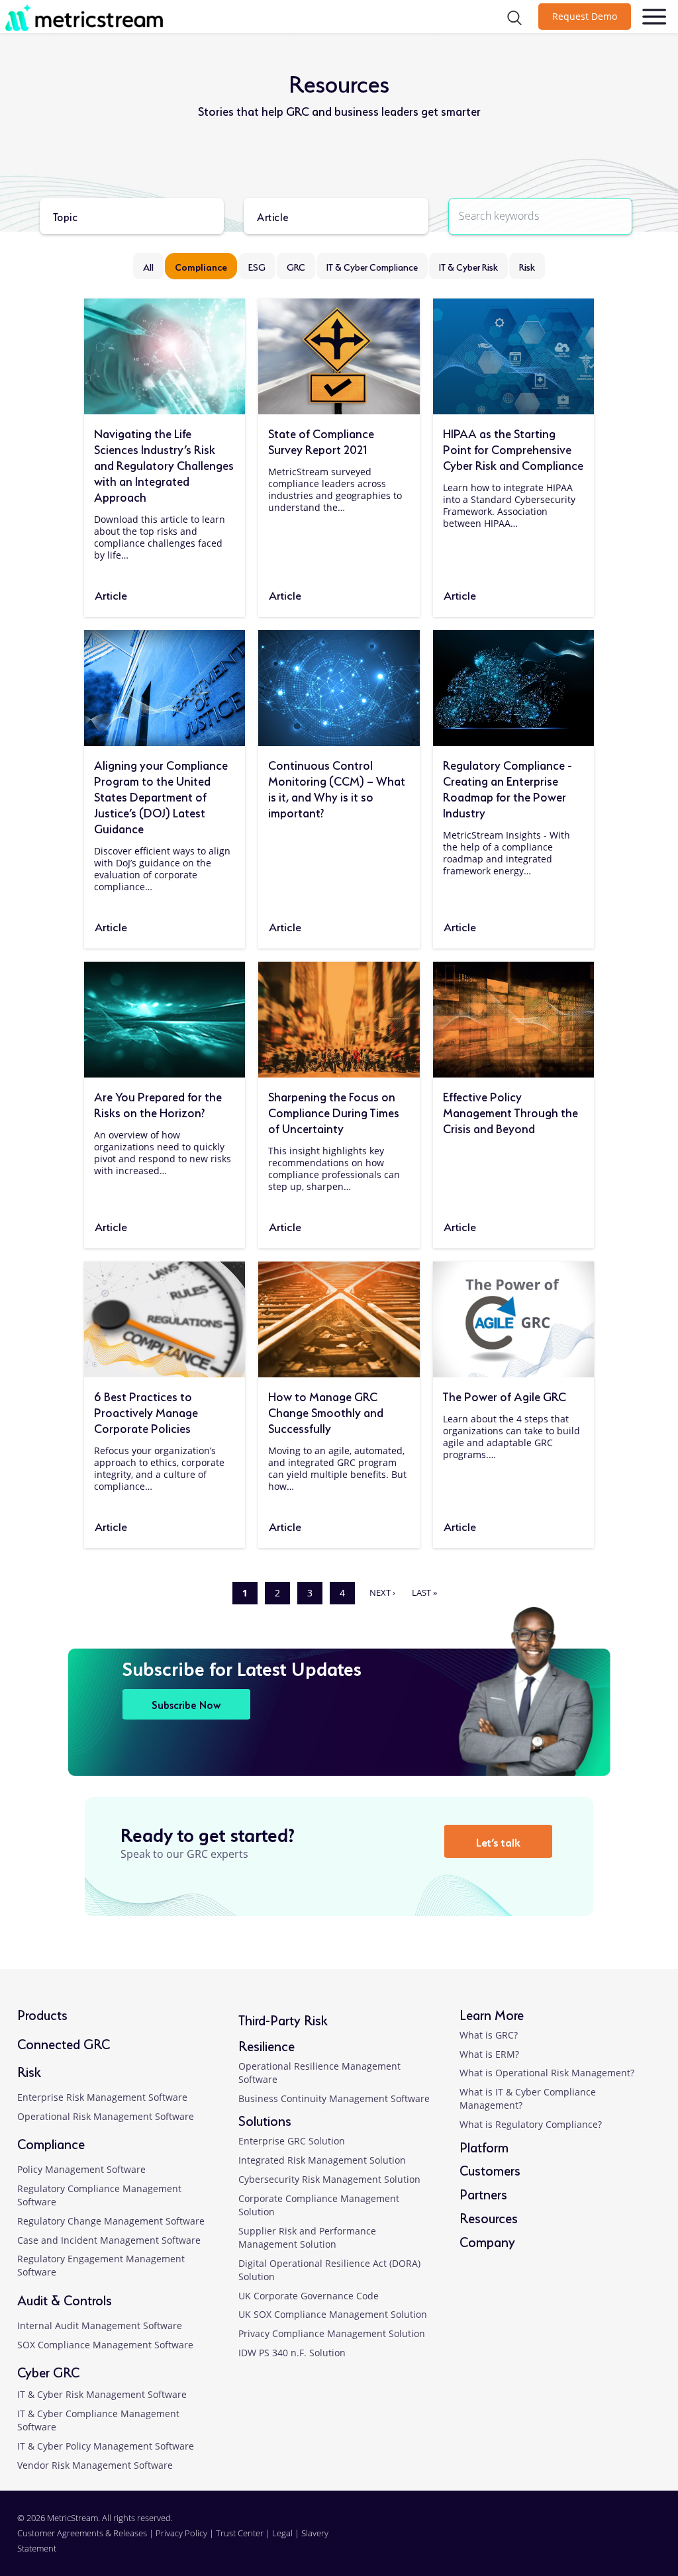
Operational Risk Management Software (106, 2116)
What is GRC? (489, 2035)
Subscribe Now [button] (186, 1704)
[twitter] (610, 2541)
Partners (483, 2193)
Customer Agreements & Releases (83, 2533)
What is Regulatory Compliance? (531, 2124)
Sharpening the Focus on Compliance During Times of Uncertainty (334, 1111)
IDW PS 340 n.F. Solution (292, 2353)
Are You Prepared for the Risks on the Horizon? (158, 1103)
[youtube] (640, 2541)
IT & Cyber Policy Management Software (106, 2446)
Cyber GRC (48, 2371)
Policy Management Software (81, 2169)
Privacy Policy (181, 2533)
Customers (490, 2169)
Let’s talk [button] (498, 1841)
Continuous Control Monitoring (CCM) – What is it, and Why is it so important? (337, 788)
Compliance (201, 266)
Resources (489, 2217)
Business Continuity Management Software (334, 2098)
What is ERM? (489, 2054)
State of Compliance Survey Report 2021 (321, 440)
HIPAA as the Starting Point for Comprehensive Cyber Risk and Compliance (513, 448)
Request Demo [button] (585, 16)
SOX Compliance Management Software (105, 2345)
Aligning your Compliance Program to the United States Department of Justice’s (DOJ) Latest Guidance (161, 796)
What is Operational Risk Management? (547, 2073)
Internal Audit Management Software (100, 2325)
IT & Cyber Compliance (372, 266)
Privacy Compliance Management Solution (332, 2333)
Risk (527, 266)
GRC (296, 266)
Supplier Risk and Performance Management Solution (307, 2237)
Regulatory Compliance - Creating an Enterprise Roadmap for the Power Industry (508, 788)
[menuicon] (654, 17)
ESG (257, 266)
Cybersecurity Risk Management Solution (329, 2179)
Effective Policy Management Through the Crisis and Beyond (510, 1111)
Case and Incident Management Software (109, 2240)
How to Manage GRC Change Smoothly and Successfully (326, 1411)
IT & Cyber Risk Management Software (102, 2394)
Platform (484, 2146)
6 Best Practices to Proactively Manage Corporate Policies (146, 1411)
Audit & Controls (65, 2299)
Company (487, 2241)
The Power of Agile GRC (505, 1395)
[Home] (117, 17)
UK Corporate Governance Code (309, 2296)
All (148, 266)
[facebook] (580, 2541)
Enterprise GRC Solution (292, 2141)
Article (111, 594)
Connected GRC (64, 2043)
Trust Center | (244, 2533)
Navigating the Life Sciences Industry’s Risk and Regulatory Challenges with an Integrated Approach (164, 464)
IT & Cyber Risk (468, 266)
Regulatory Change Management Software (111, 2221)
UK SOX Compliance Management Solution (333, 2314)
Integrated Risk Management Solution (322, 2160)
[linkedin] (550, 2541)
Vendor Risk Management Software (95, 2465)
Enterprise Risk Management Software (102, 2097)
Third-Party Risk (283, 2019)
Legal (282, 2533)
